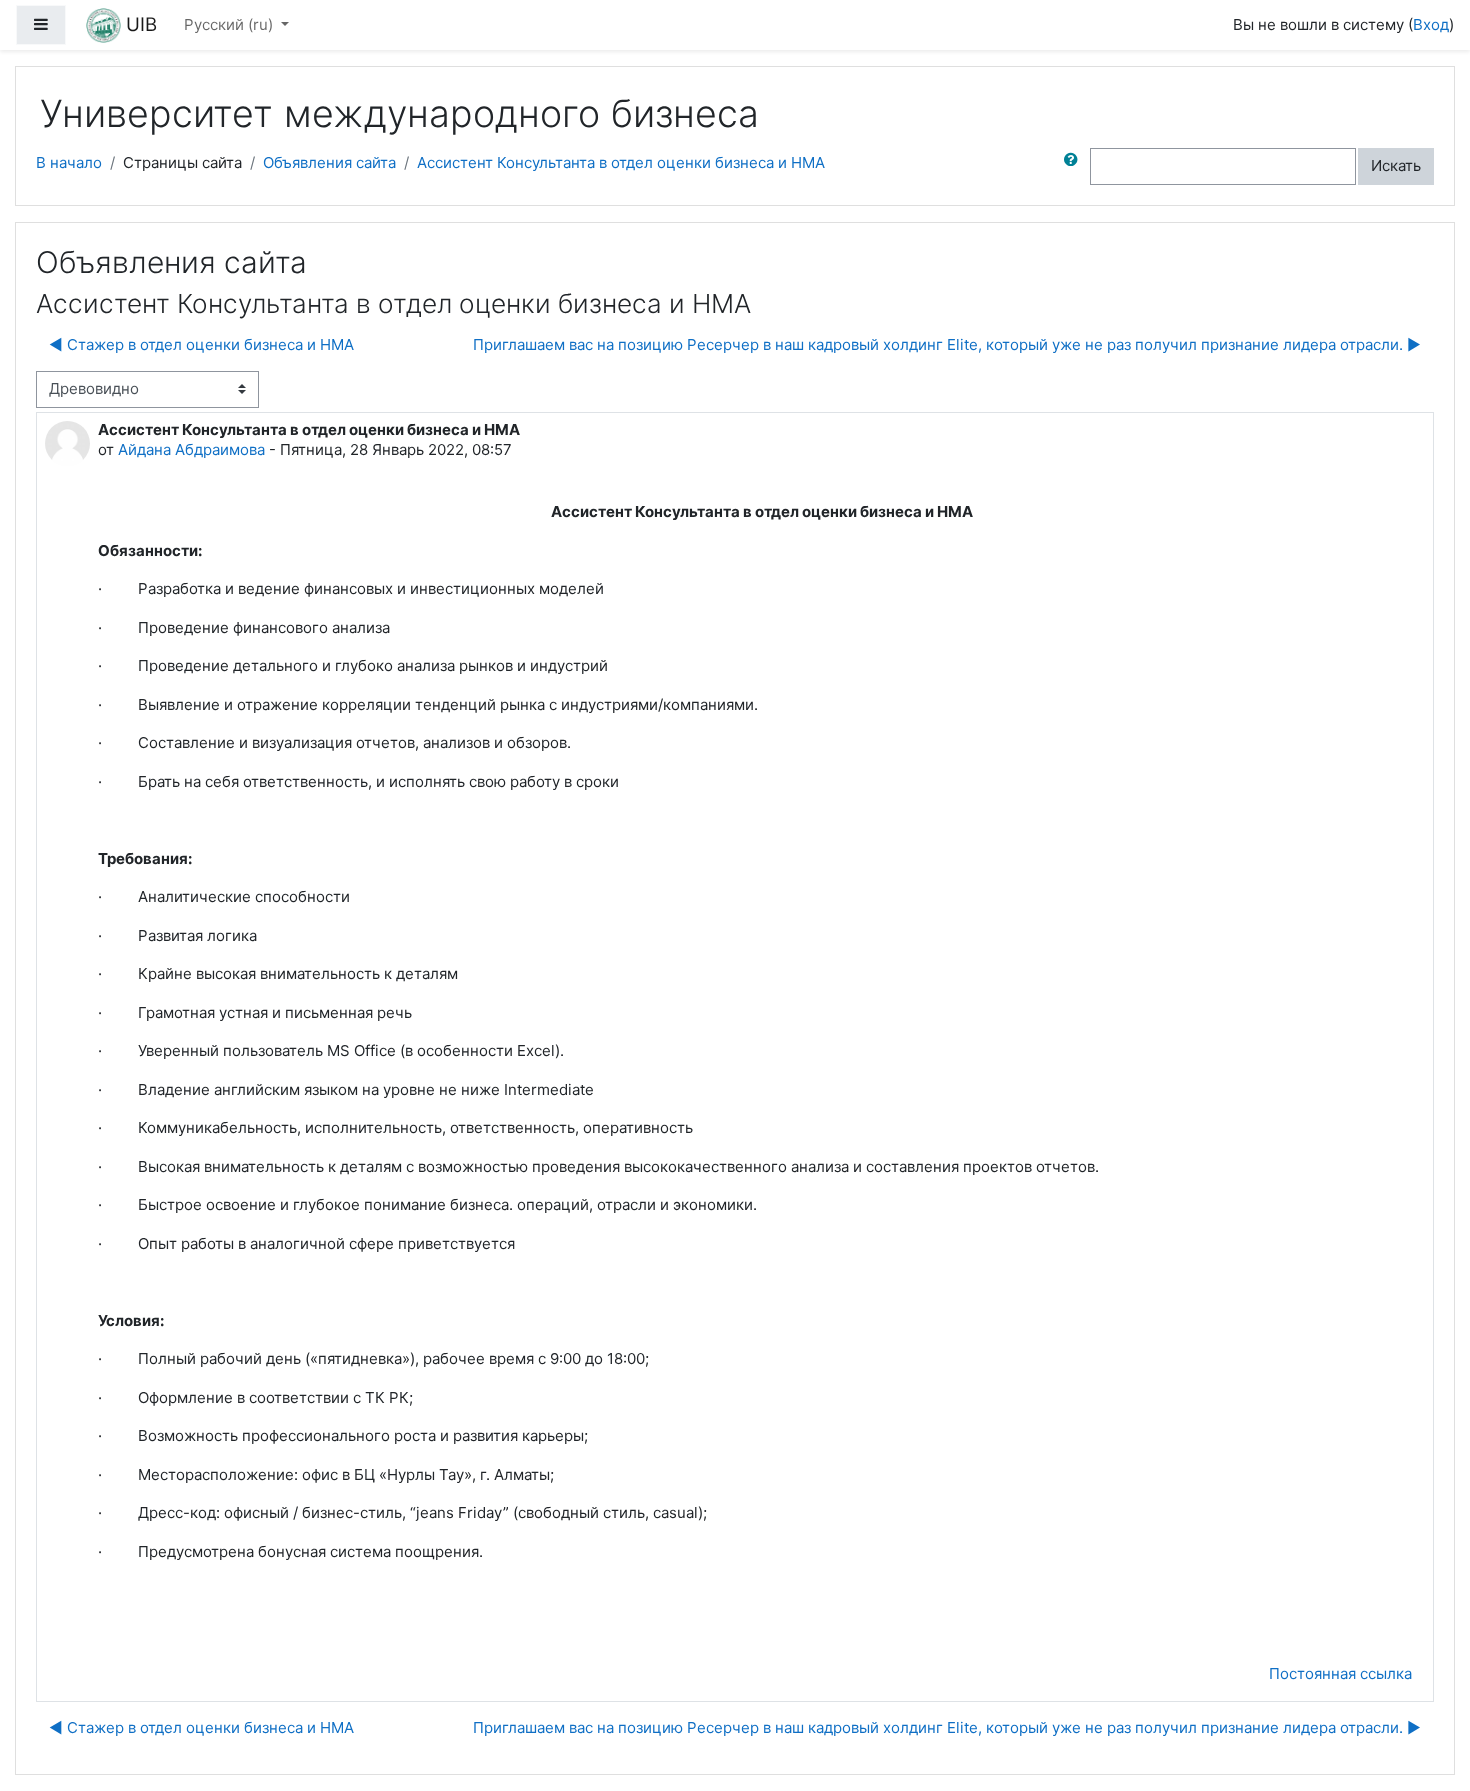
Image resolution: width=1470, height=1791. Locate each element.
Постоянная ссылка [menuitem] (1340, 1673)
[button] (1075, 166)
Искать (1396, 165)
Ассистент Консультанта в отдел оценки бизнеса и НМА (621, 162)
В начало (69, 162)
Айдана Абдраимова (191, 449)
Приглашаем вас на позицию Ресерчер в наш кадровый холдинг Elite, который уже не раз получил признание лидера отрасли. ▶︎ (947, 344)
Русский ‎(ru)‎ (230, 24)
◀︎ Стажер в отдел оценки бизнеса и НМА (201, 344)
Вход (1431, 24)
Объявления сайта (329, 162)
